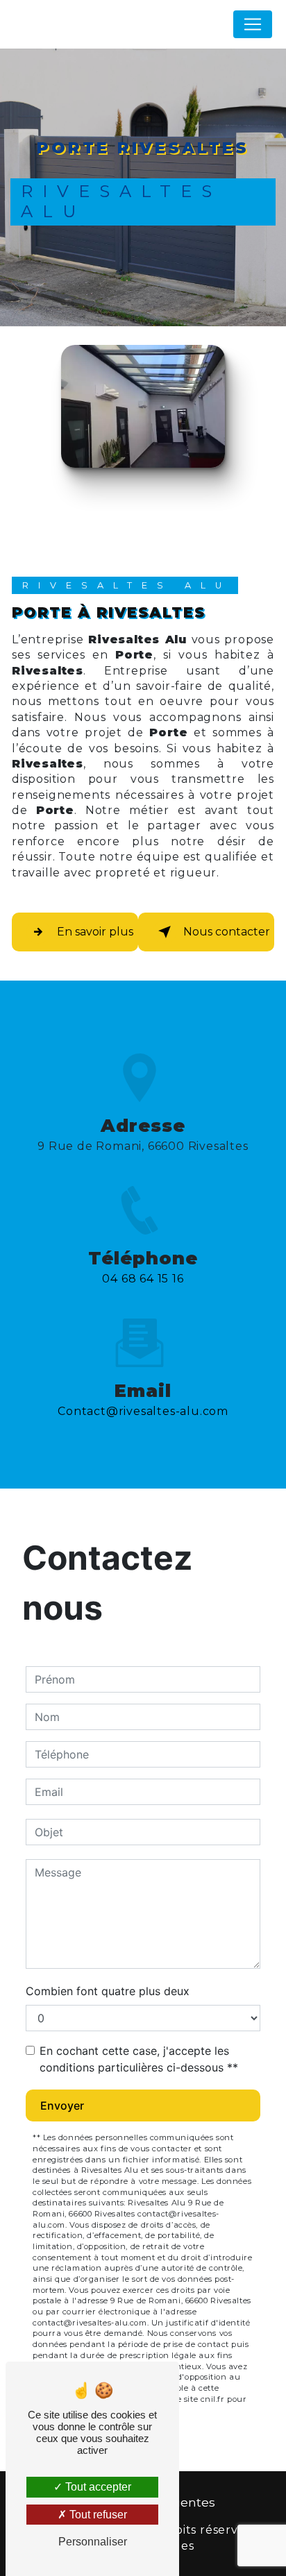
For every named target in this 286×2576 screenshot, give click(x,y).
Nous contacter (227, 932)
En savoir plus (95, 932)
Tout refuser (97, 2515)
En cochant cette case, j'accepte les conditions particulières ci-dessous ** (139, 2059)
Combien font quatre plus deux (108, 1991)
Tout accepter (97, 2487)
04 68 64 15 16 (143, 1279)
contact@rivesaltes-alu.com (143, 1411)
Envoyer (62, 2105)
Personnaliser (93, 2542)
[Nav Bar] (253, 24)
